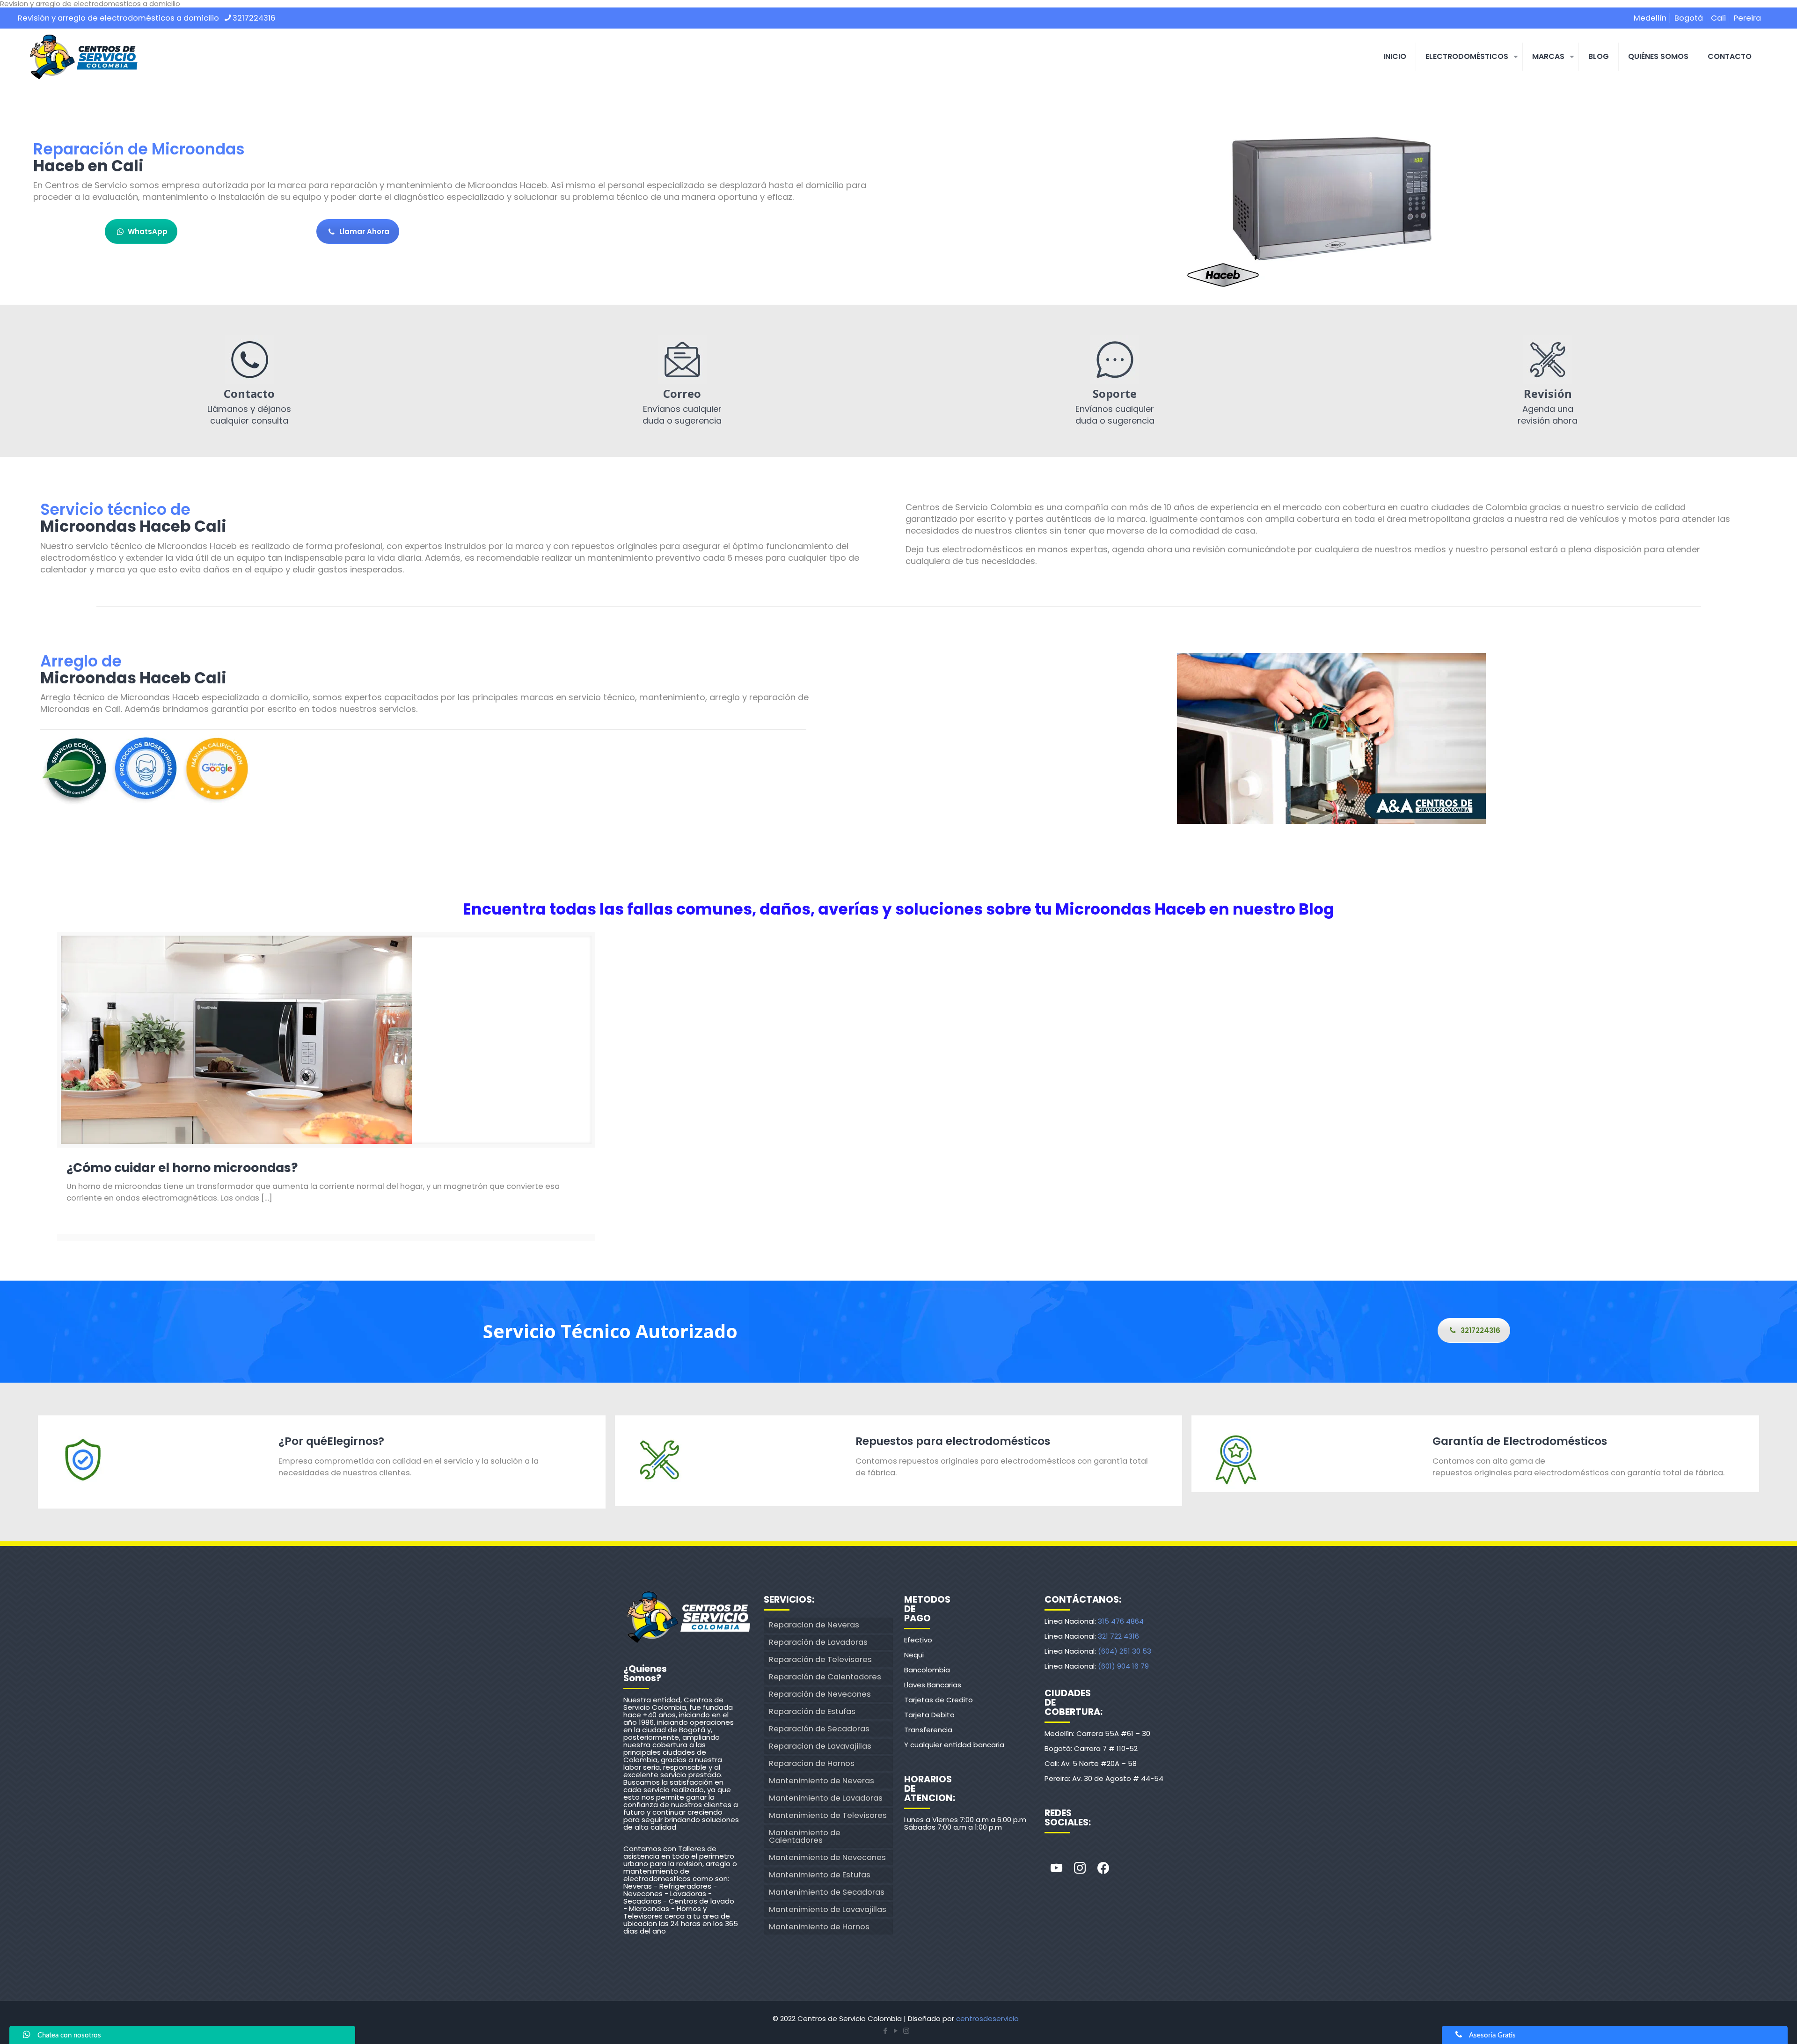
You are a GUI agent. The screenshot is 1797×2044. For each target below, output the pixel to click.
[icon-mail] (682, 359)
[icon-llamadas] (249, 359)
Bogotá (1689, 18)
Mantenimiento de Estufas (820, 1875)
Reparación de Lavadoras (818, 1642)
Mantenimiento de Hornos (819, 1927)
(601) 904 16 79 (1123, 1666)
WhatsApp (148, 231)
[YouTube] (896, 2031)
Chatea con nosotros (69, 2035)
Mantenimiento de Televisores (828, 1815)
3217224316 (254, 18)
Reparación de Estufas (812, 1711)
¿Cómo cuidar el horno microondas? (182, 1168)
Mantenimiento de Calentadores (805, 1836)
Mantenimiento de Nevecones (827, 1857)
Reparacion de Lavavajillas (820, 1746)
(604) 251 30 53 (1125, 1651)
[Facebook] (1103, 1868)
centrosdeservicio (987, 2018)
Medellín (1650, 18)
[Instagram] (1080, 1868)
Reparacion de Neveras (814, 1625)
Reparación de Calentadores (825, 1677)
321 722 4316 (1118, 1636)
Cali (1718, 18)
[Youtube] (1056, 1868)
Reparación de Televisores (820, 1659)
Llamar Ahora (364, 231)
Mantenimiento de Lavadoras (826, 1798)
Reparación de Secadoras (819, 1729)
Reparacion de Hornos (812, 1763)
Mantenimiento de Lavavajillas (828, 1909)
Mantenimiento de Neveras (822, 1781)
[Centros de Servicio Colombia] (83, 57)
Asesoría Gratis (1492, 2035)
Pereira (1747, 18)
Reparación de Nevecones (820, 1694)
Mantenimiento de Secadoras (827, 1892)
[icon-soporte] (1115, 359)
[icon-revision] (1548, 359)
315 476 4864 (1121, 1621)
